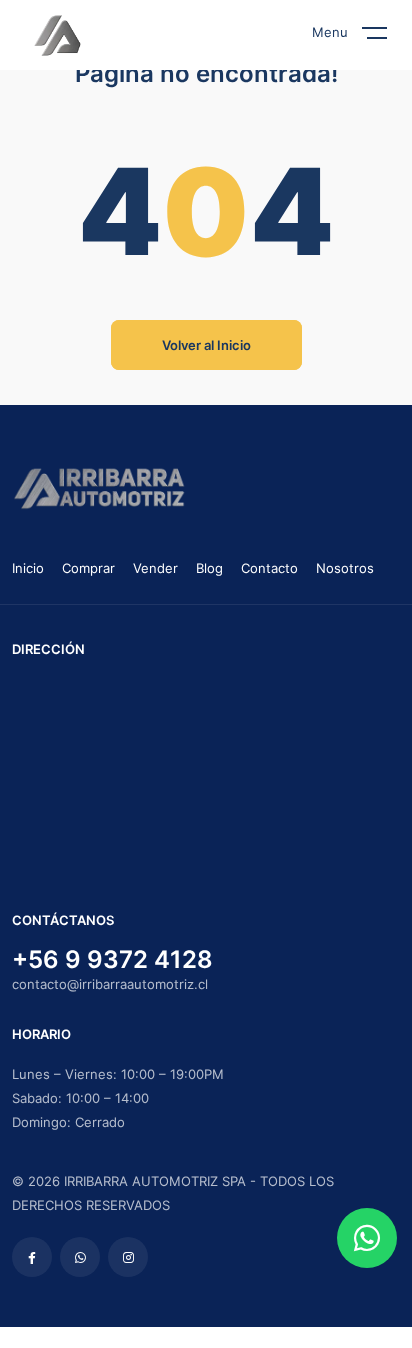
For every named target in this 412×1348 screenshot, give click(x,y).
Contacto (269, 568)
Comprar (88, 568)
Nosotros (345, 568)
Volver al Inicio (206, 345)
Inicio (28, 568)
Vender (155, 568)
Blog (209, 568)
